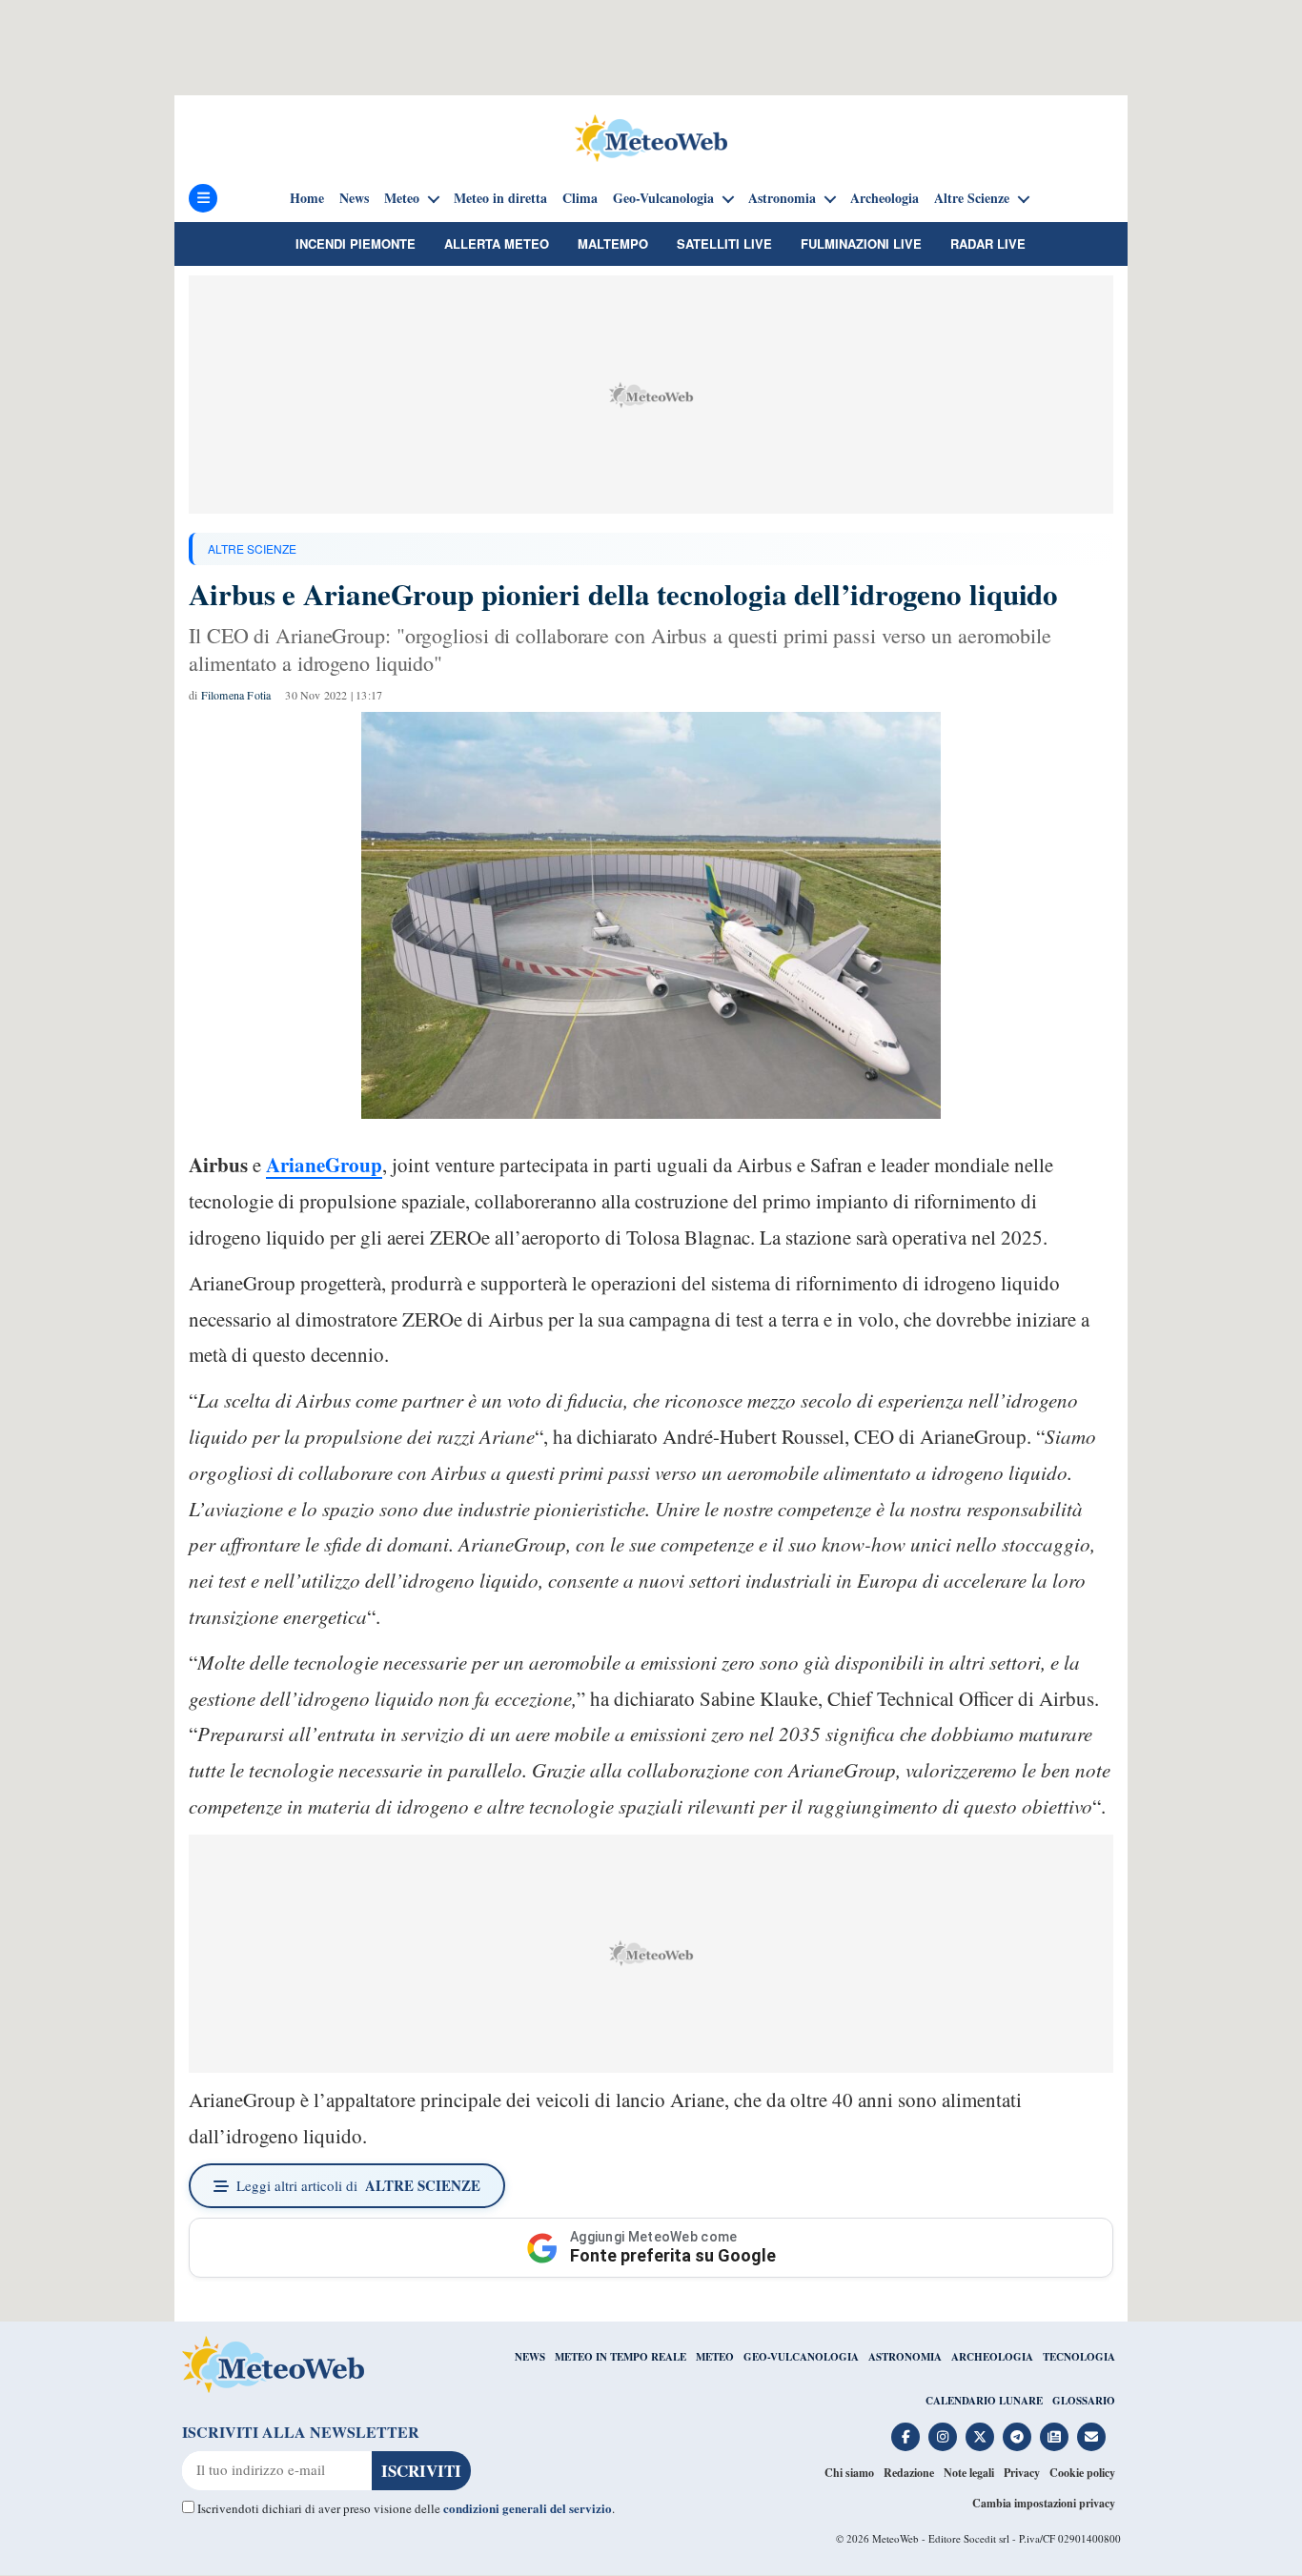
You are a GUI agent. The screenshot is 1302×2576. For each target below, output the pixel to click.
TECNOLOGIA (1079, 2357)
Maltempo (613, 243)
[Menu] (203, 198)
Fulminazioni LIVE (861, 243)
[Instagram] (943, 2437)
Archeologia (885, 198)
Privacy (1022, 2473)
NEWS (530, 2357)
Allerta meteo (497, 243)
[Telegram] (1017, 2437)
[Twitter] (980, 2437)
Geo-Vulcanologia (663, 198)
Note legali (969, 2473)
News (354, 198)
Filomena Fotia (236, 695)
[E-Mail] (1091, 2437)
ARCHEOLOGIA (992, 2357)
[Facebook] (905, 2437)
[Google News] (1054, 2437)
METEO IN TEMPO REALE (620, 2357)
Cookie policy (1082, 2473)
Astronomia (782, 198)
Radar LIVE (988, 243)
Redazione (909, 2473)
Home (307, 198)
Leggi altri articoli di (358, 2185)
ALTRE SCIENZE (252, 548)
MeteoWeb (895, 2538)
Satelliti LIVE (724, 243)
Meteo (402, 198)
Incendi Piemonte (356, 243)
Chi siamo (849, 2473)
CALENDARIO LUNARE (984, 2401)
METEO (715, 2357)
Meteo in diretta (500, 198)
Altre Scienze (972, 198)
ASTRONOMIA (905, 2357)
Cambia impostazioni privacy (1044, 2503)
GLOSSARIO (1084, 2401)
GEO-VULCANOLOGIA (801, 2357)
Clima (580, 198)
